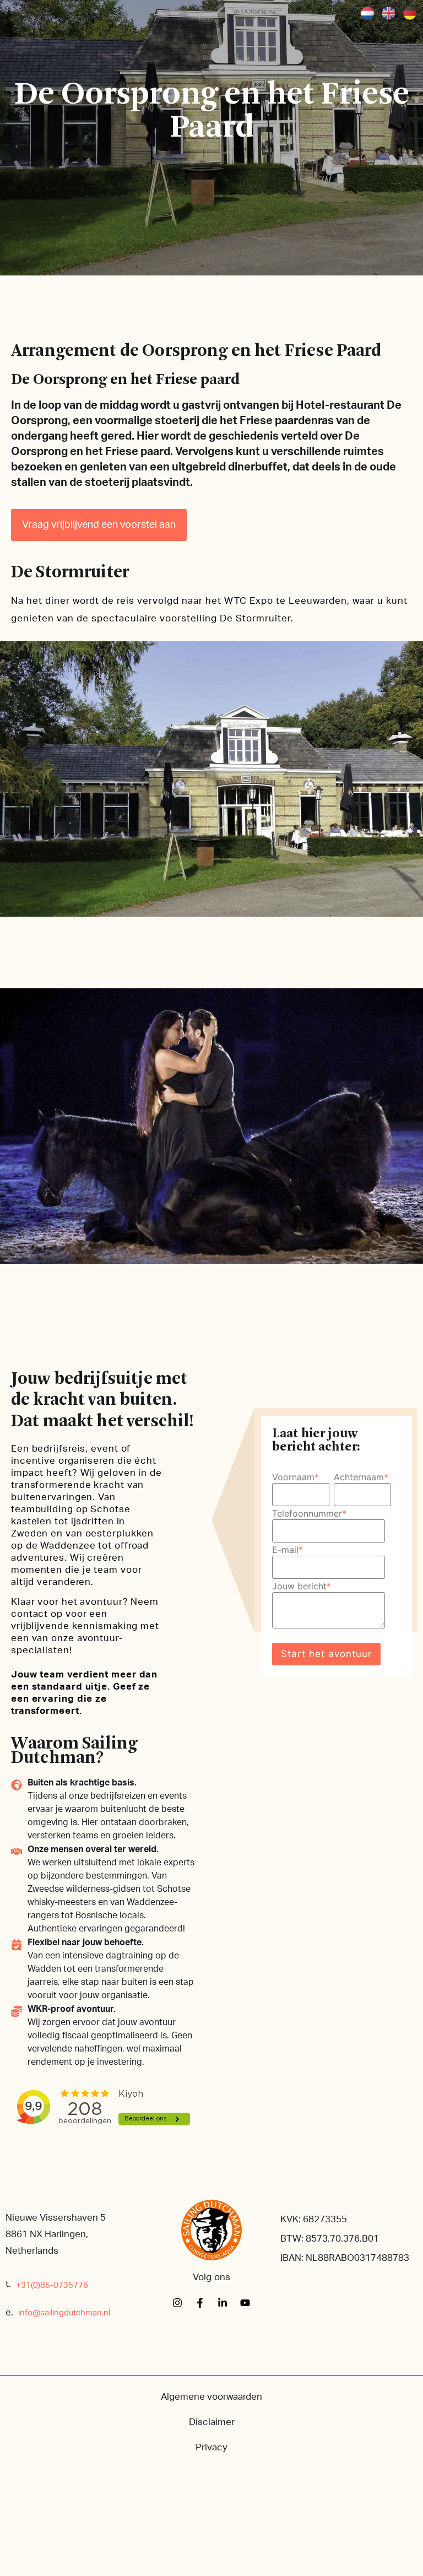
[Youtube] (245, 2303)
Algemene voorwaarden (211, 2397)
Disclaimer (212, 2422)
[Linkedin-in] (223, 2303)
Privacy (211, 2447)
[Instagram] (177, 2303)
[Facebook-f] (200, 2303)
